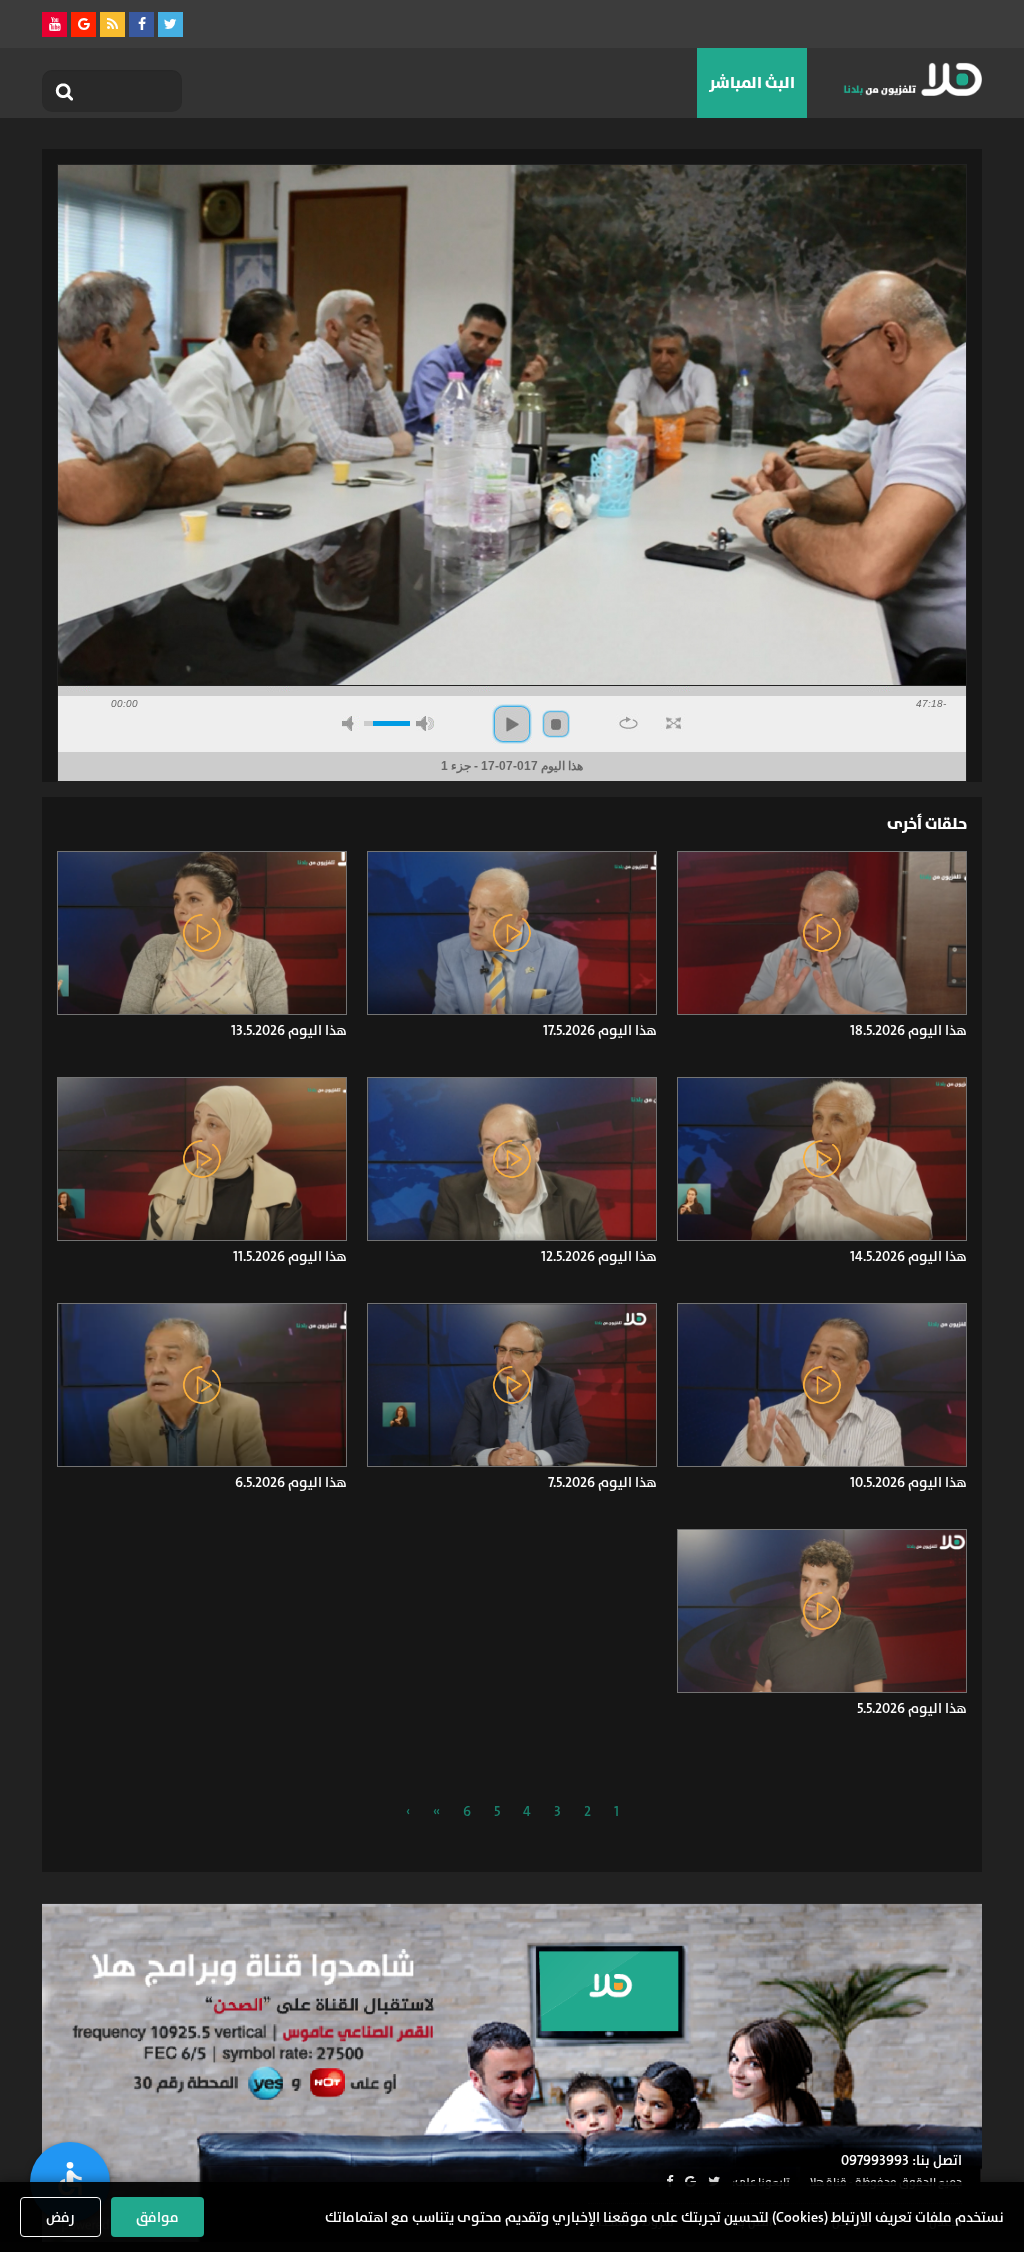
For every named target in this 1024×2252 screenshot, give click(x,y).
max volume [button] (425, 723)
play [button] (512, 724)
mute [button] (351, 723)
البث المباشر (752, 82)
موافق (157, 2217)
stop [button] (556, 724)
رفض (60, 2217)
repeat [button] (628, 723)
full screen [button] (673, 723)
